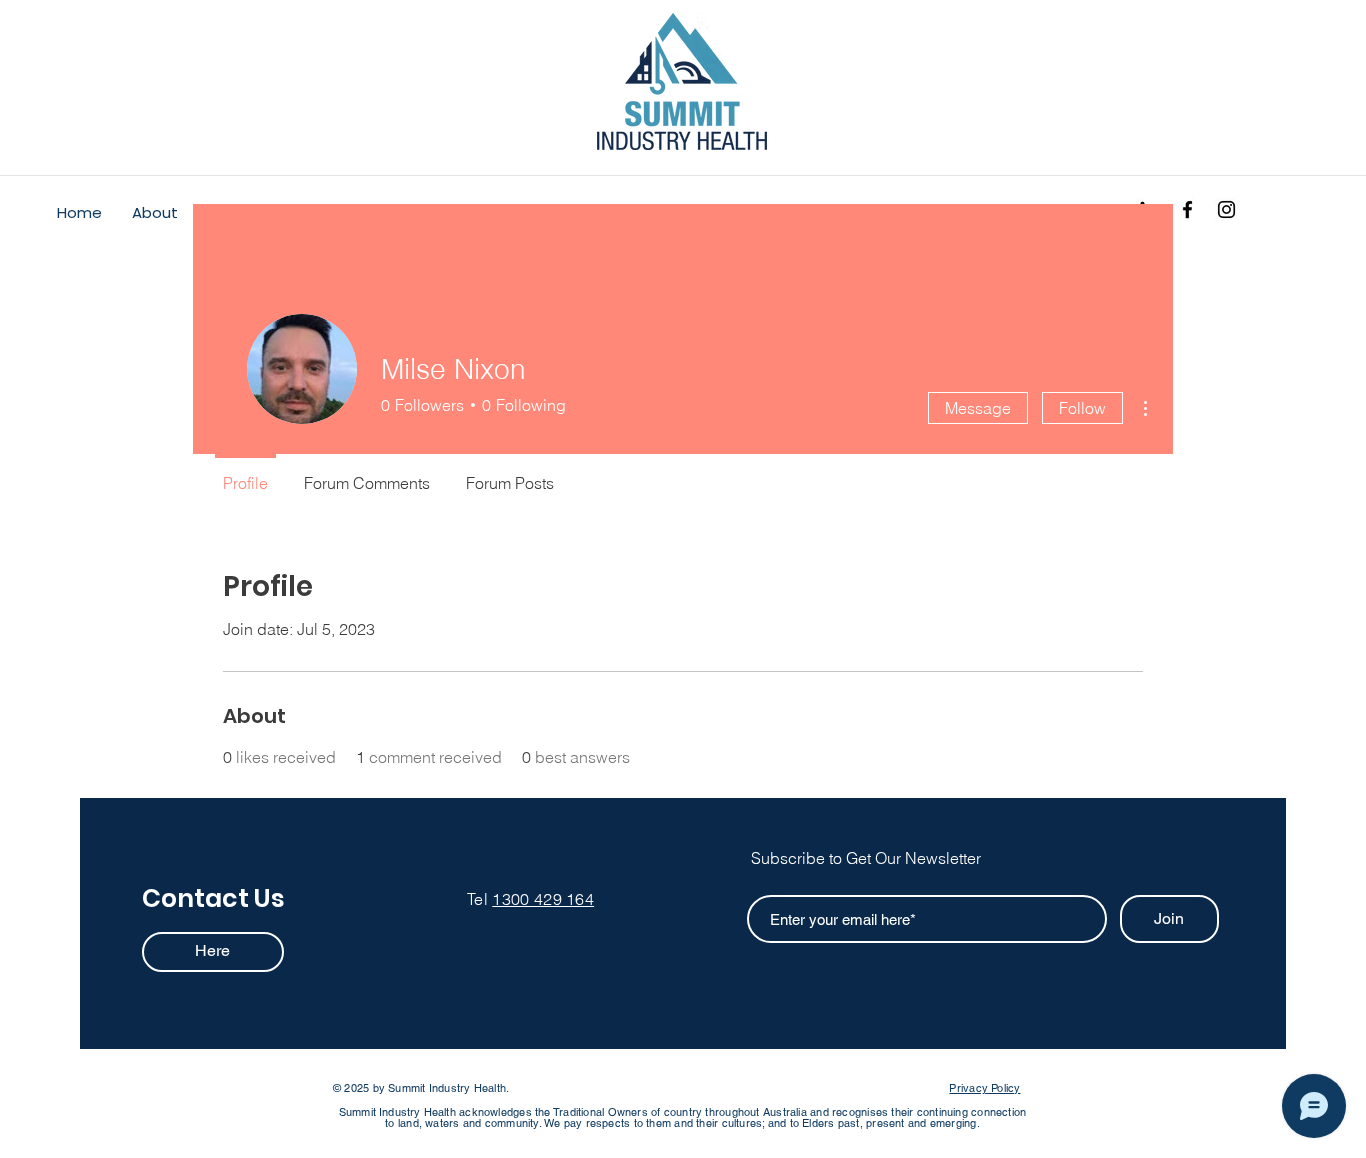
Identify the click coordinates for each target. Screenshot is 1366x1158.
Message (978, 408)
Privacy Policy (984, 1088)
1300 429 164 (543, 899)
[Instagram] (1226, 209)
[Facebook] (1187, 209)
